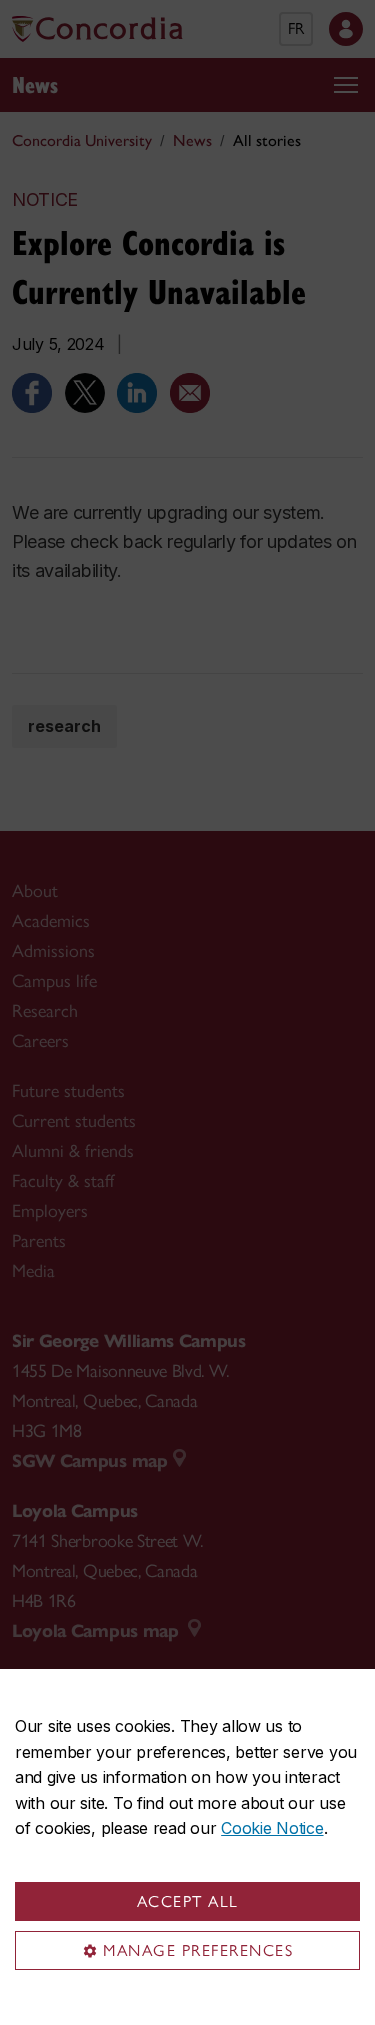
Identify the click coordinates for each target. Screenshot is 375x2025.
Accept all (188, 1901)
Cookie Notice (272, 1828)
